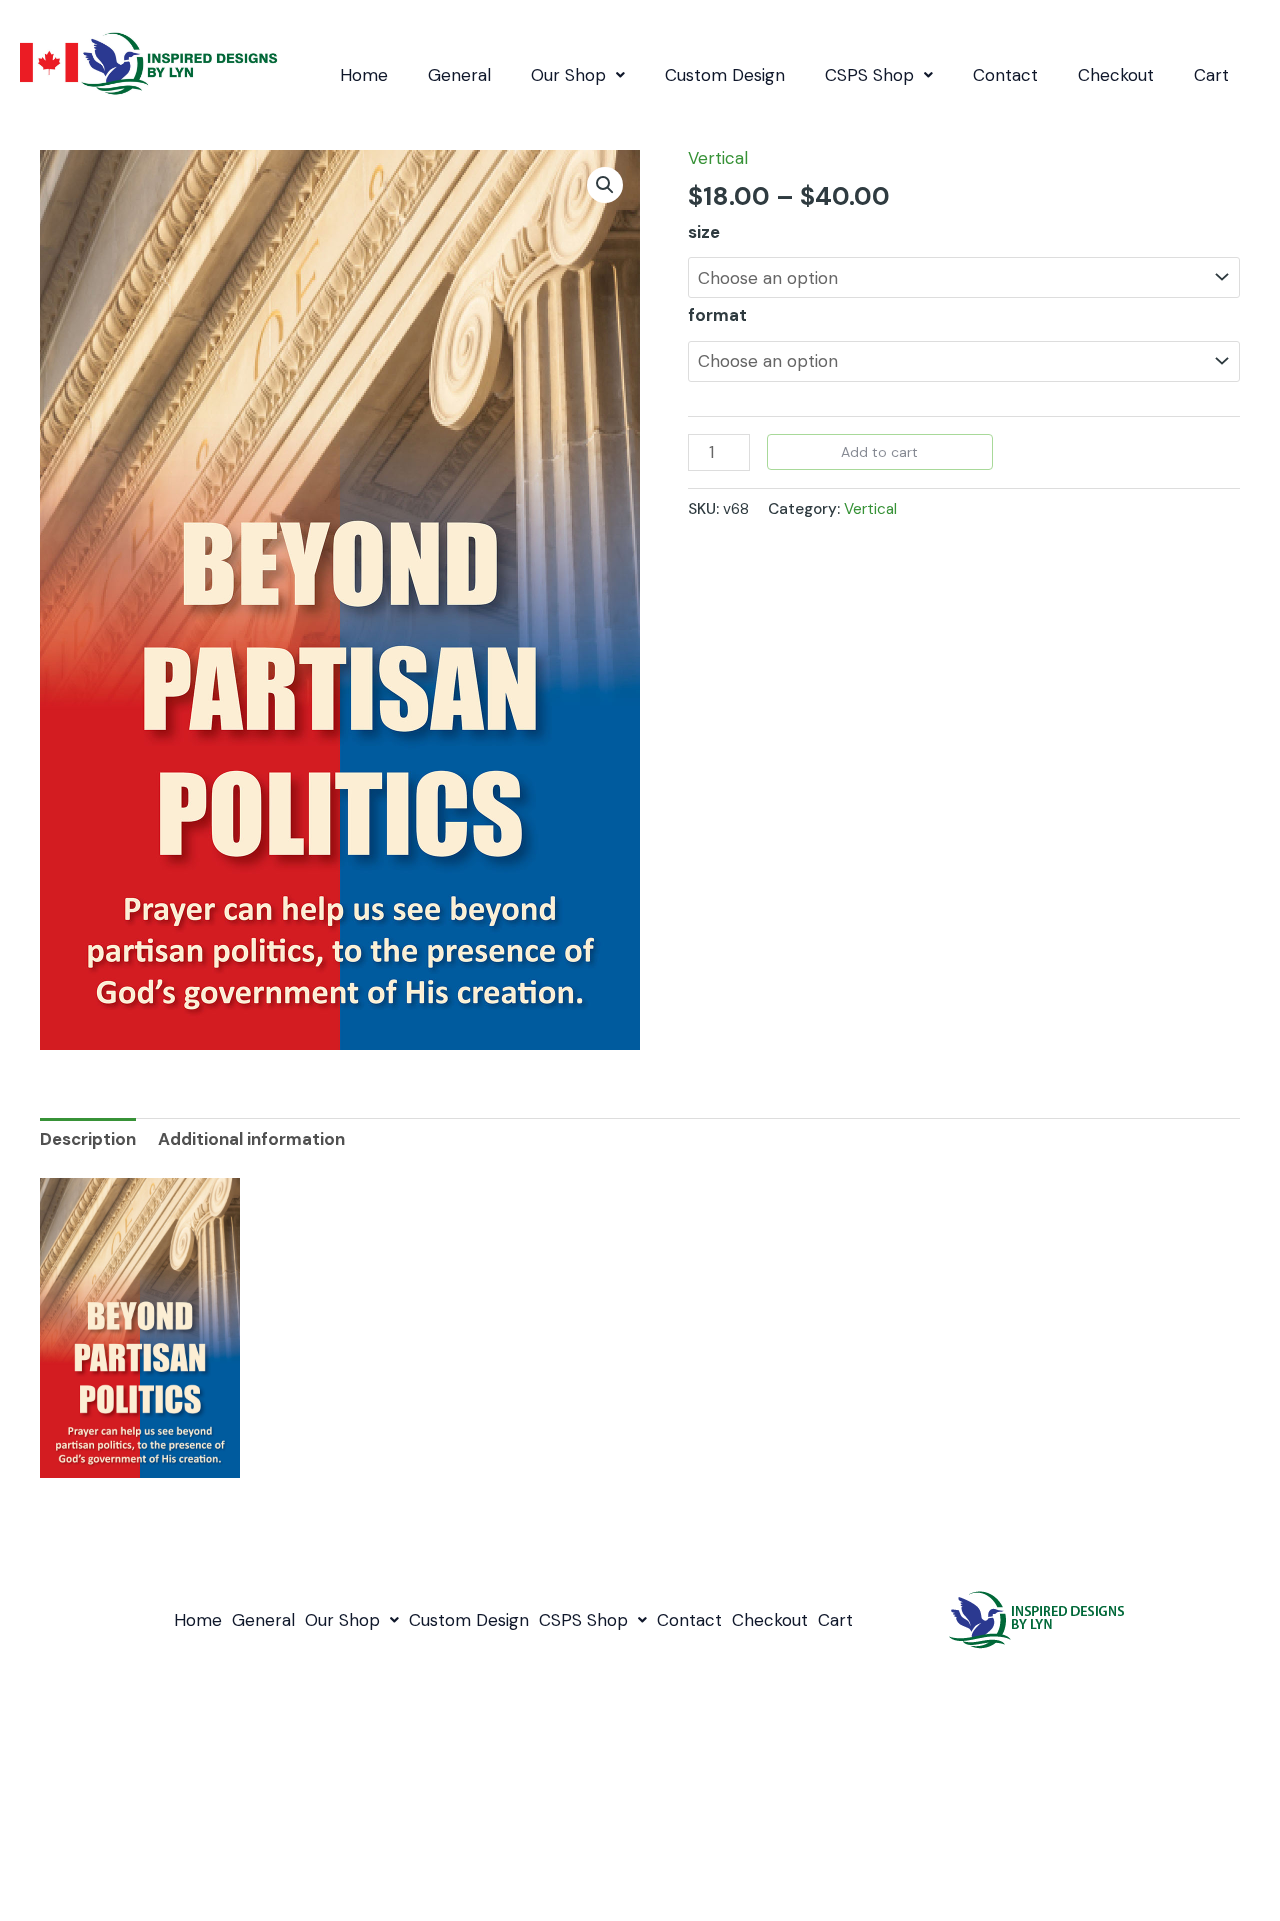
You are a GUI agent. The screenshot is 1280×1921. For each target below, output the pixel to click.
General (459, 75)
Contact (1005, 75)
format (717, 315)
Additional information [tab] (251, 1139)
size (704, 232)
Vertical (718, 158)
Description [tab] (88, 1139)
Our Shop (568, 75)
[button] (578, 75)
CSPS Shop (869, 75)
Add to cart (879, 452)
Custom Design (725, 75)
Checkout (1116, 75)
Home (364, 75)
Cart (1211, 75)
